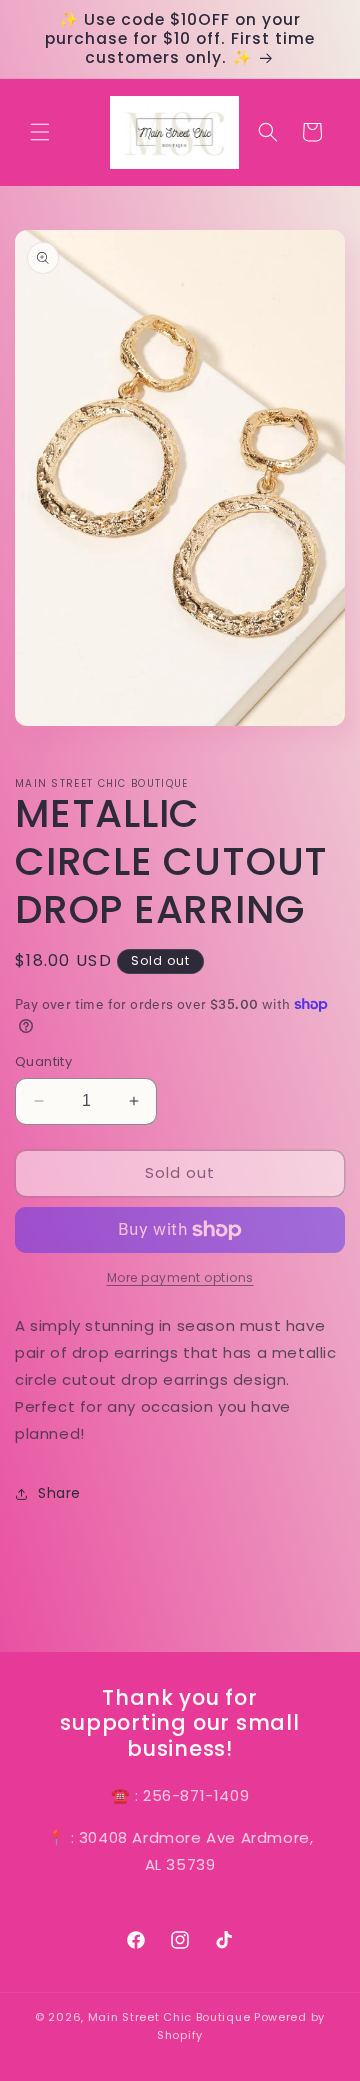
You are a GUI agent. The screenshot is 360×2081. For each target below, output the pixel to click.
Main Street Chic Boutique (169, 2017)
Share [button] (59, 1493)
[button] (40, 132)
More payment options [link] (180, 1277)
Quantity (43, 1061)
